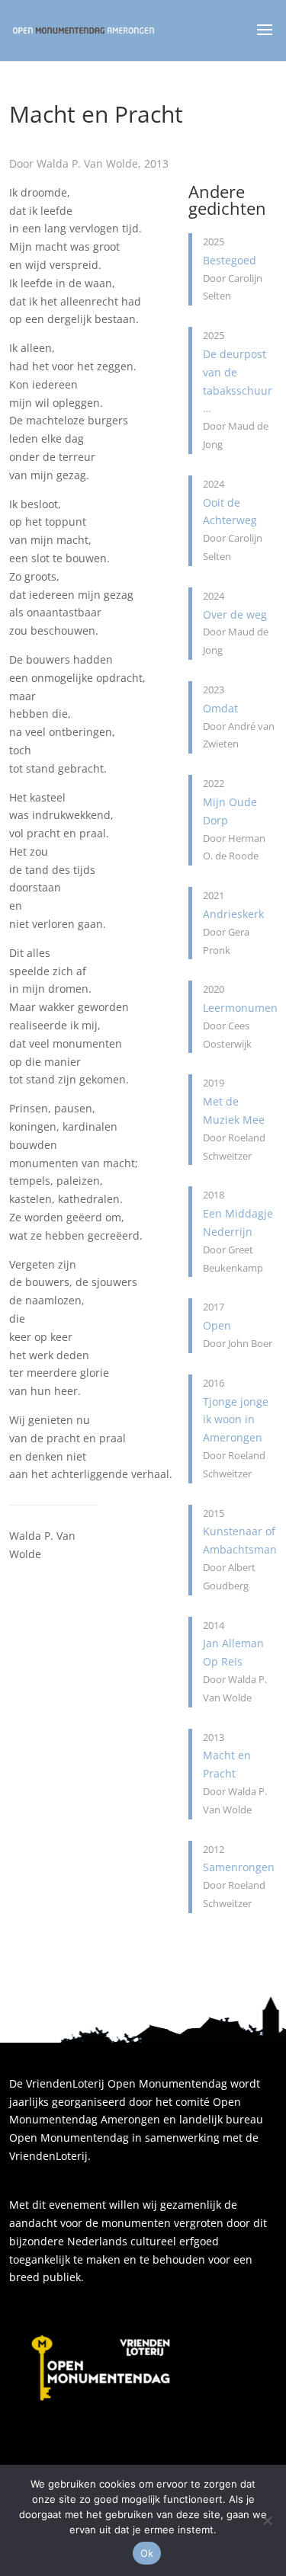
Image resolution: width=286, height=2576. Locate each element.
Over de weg (235, 614)
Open (217, 1325)
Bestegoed (230, 260)
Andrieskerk (233, 914)
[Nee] (267, 2520)
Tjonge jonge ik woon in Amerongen (236, 1420)
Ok (147, 2553)
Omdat (220, 708)
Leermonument (242, 1008)
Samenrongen (239, 1867)
